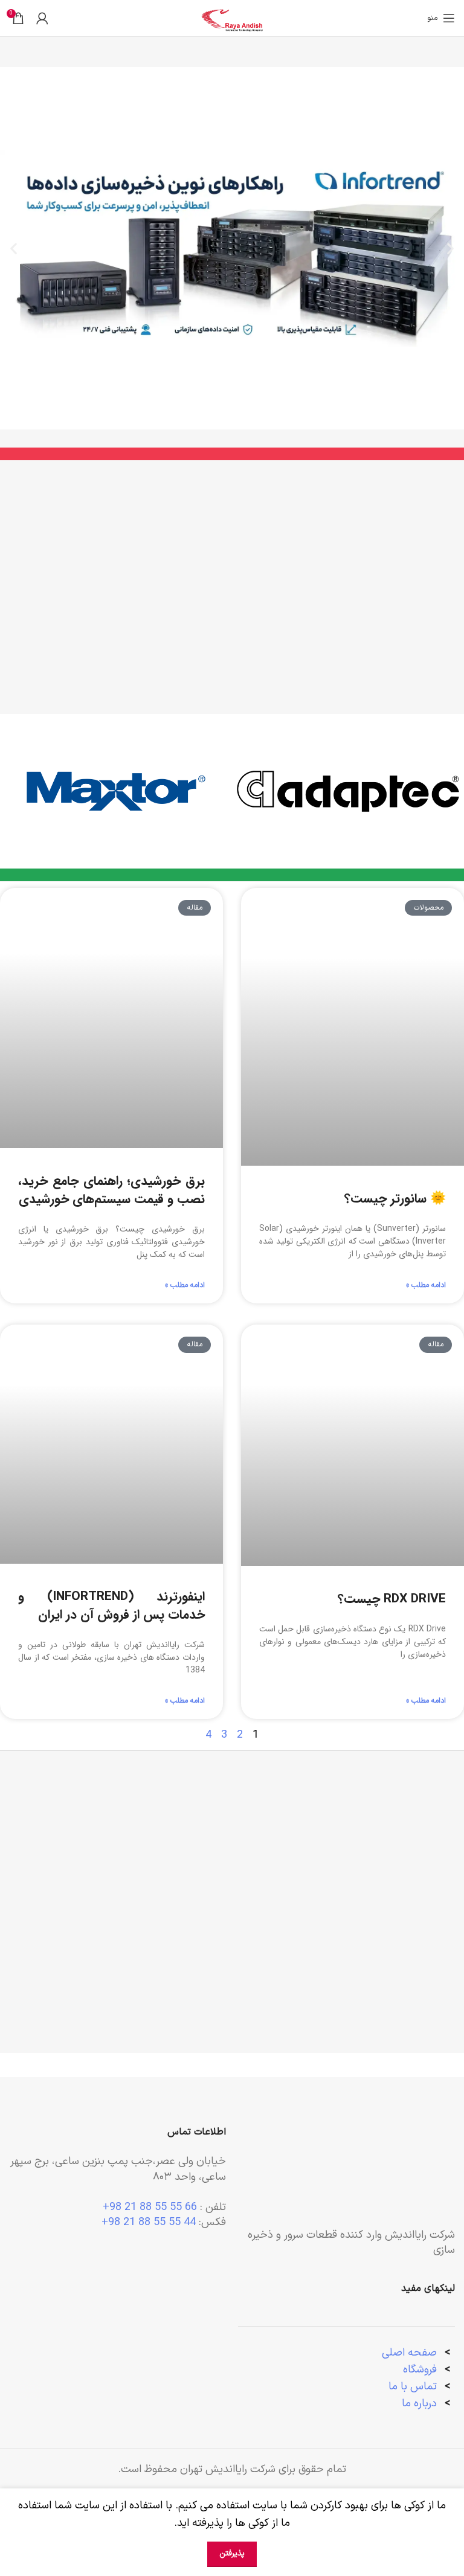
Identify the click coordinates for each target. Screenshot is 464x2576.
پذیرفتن (232, 2554)
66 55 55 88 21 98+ (150, 2207)
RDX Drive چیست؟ (392, 1599)
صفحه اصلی (409, 2353)
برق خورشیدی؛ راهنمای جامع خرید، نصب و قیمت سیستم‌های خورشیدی (111, 1190)
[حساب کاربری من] (42, 18)
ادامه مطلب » (426, 1285)
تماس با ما (413, 2387)
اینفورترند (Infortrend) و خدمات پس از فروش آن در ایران (111, 1605)
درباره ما (421, 2404)
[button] (450, 249)
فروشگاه (420, 2370)
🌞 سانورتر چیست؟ (395, 1199)
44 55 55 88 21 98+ (149, 2222)
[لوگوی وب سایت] (232, 18)
